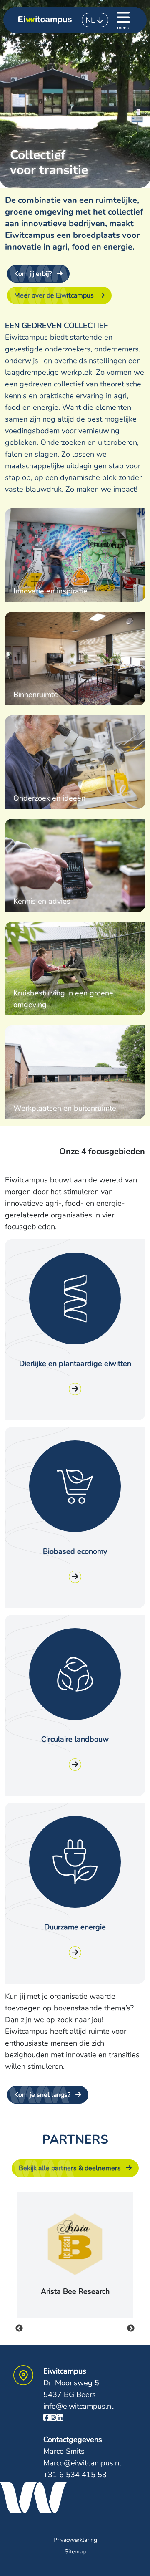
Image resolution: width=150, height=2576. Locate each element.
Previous (19, 2329)
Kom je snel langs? (42, 2095)
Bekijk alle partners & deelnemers (70, 2168)
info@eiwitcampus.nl (78, 2406)
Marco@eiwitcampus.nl (82, 2463)
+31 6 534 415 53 (75, 2475)
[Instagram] (53, 2418)
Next (131, 2329)
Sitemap (75, 2552)
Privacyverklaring (75, 2540)
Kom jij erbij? (33, 274)
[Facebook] (47, 2418)
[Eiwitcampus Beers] (45, 20)
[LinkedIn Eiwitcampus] (60, 2418)
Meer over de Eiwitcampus (54, 295)
